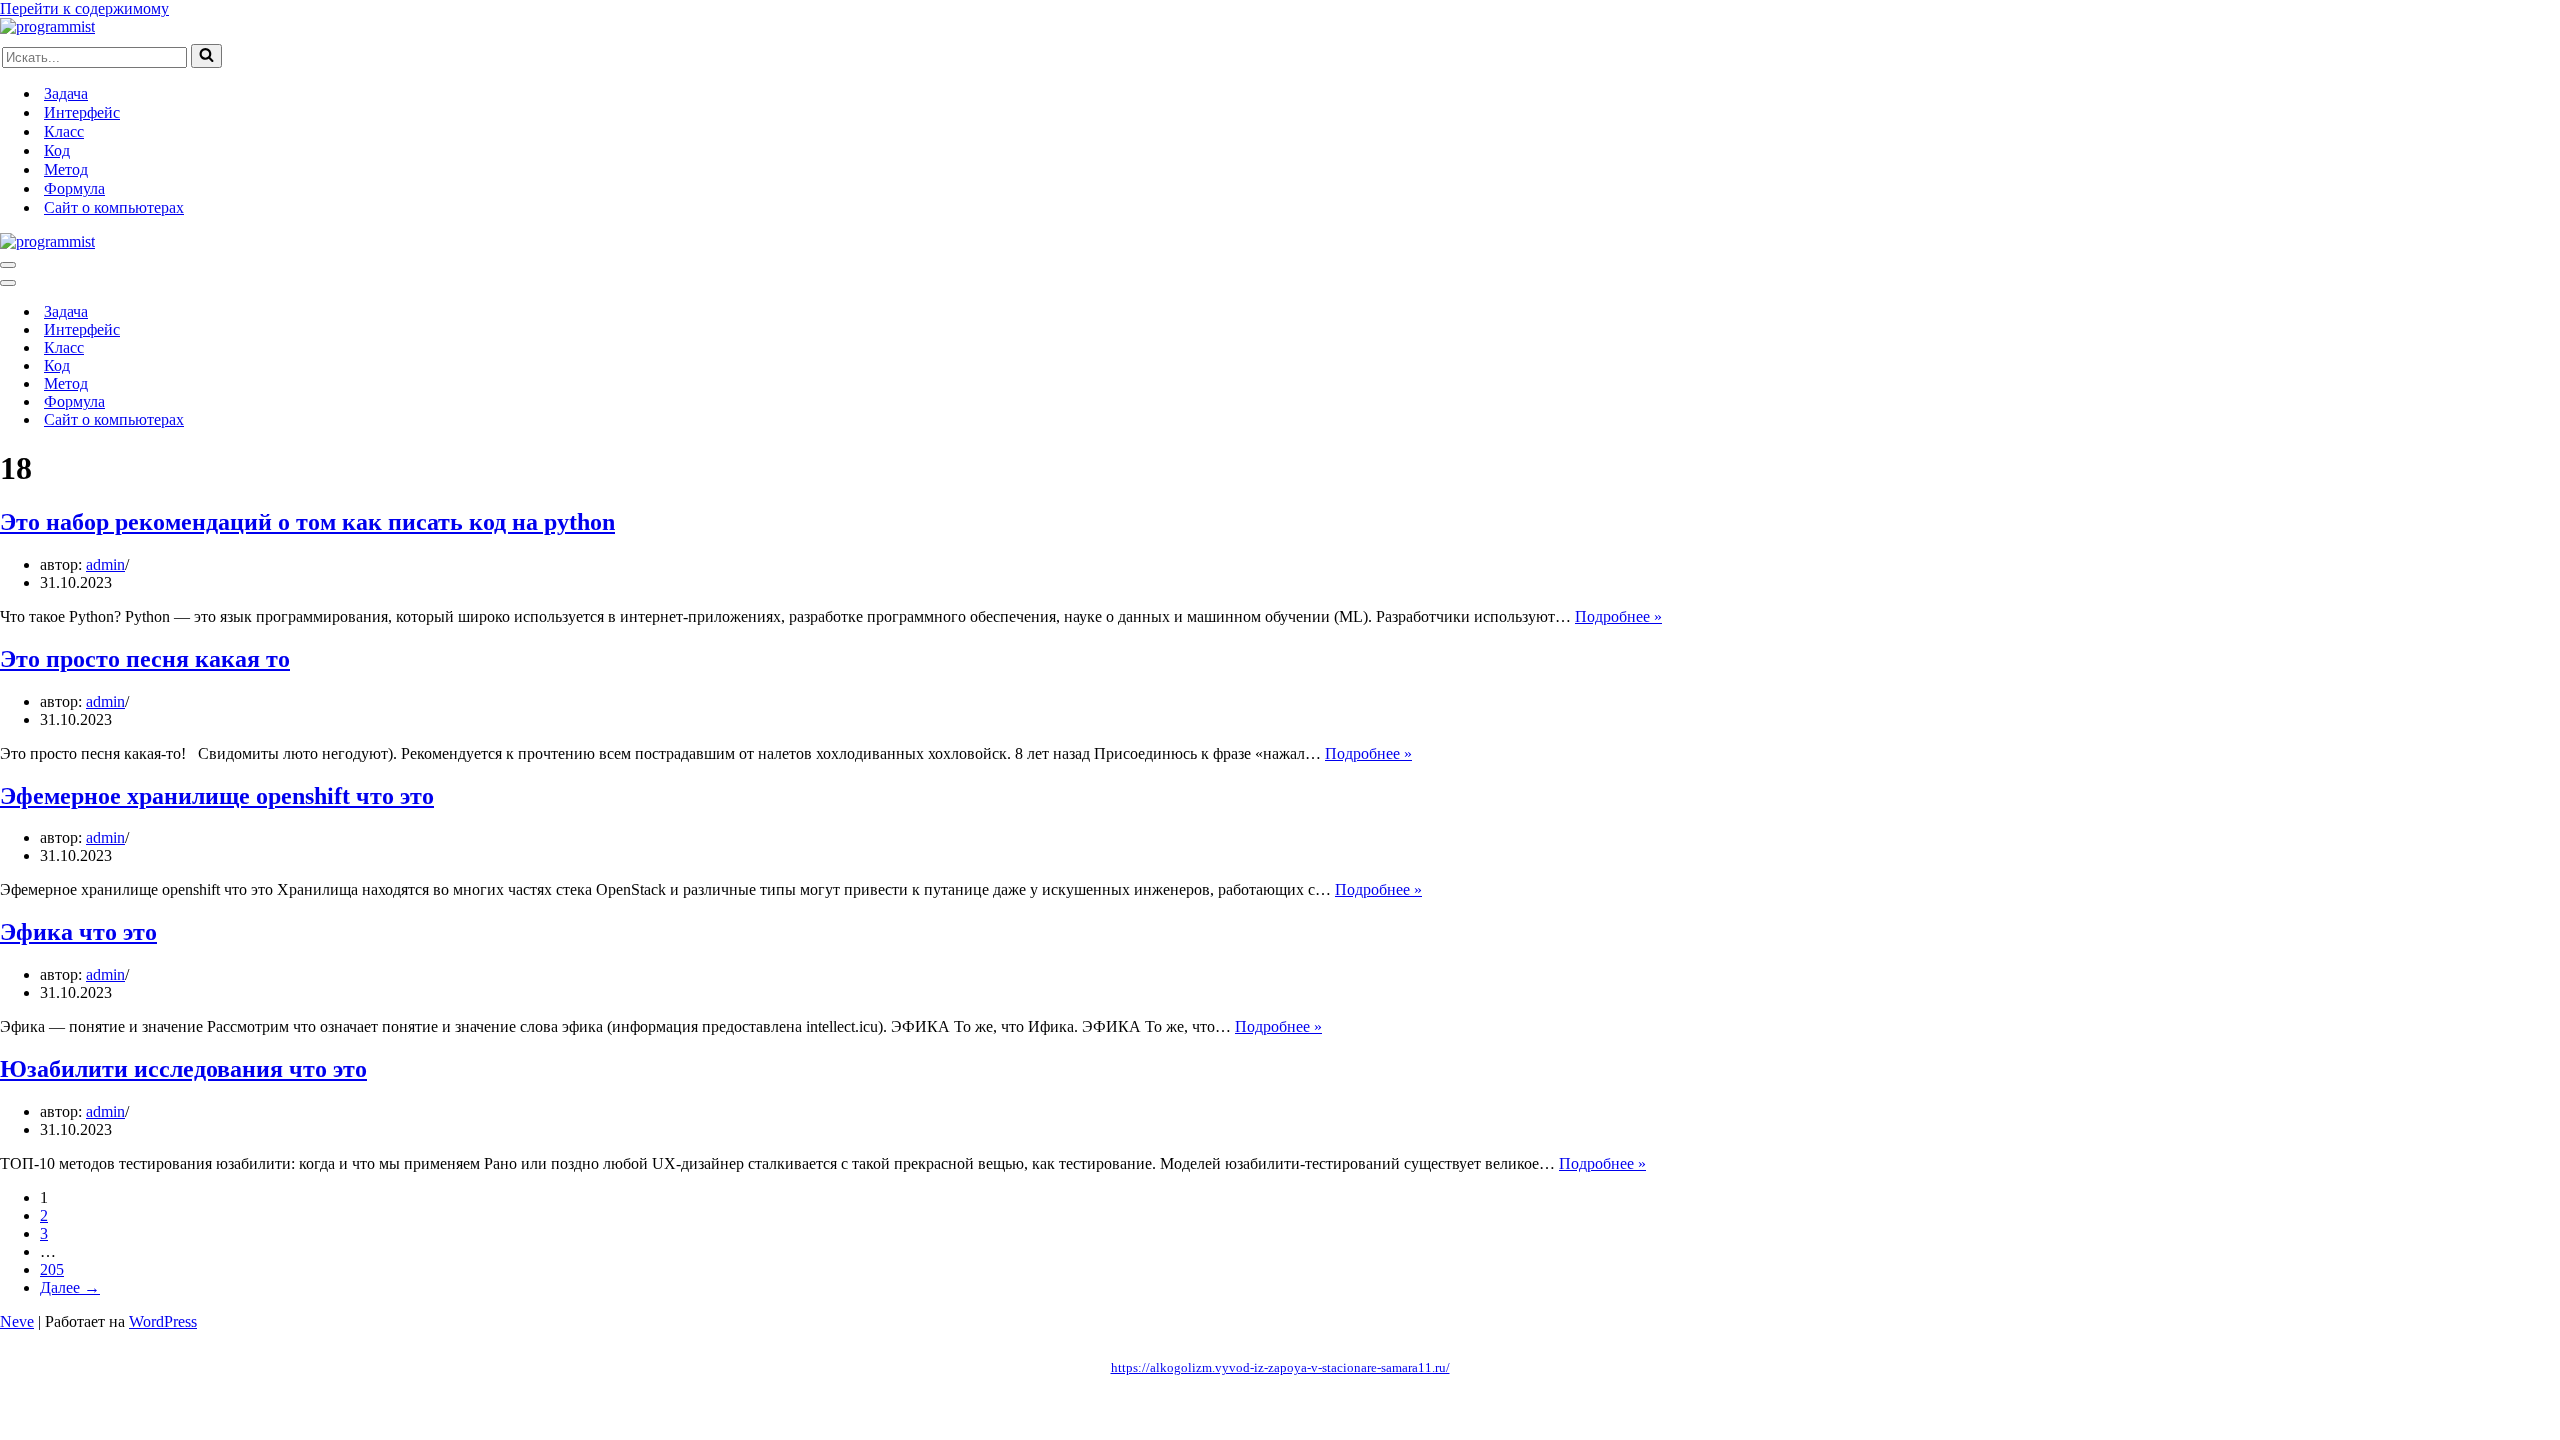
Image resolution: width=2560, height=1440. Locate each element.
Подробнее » (1618, 616)
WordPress (163, 1321)
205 (52, 1269)
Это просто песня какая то (145, 659)
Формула (74, 188)
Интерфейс (82, 112)
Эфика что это (78, 932)
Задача (66, 93)
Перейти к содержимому (84, 8)
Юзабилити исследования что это (183, 1069)
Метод (66, 169)
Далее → (70, 1287)
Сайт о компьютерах (114, 207)
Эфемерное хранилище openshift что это (217, 796)
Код (57, 150)
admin (105, 564)
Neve (17, 1321)
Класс (64, 131)
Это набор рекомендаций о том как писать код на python (307, 522)
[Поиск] (206, 56)
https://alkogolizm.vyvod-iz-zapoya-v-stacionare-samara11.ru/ (1280, 1367)
